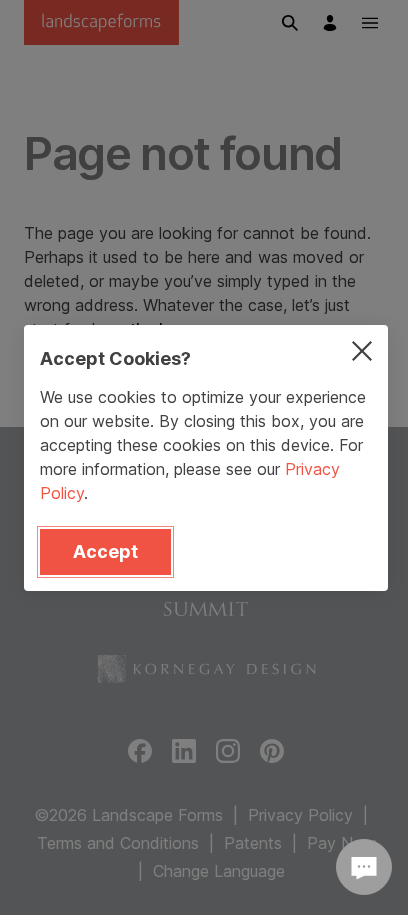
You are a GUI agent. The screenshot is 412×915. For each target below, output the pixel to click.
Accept (105, 551)
